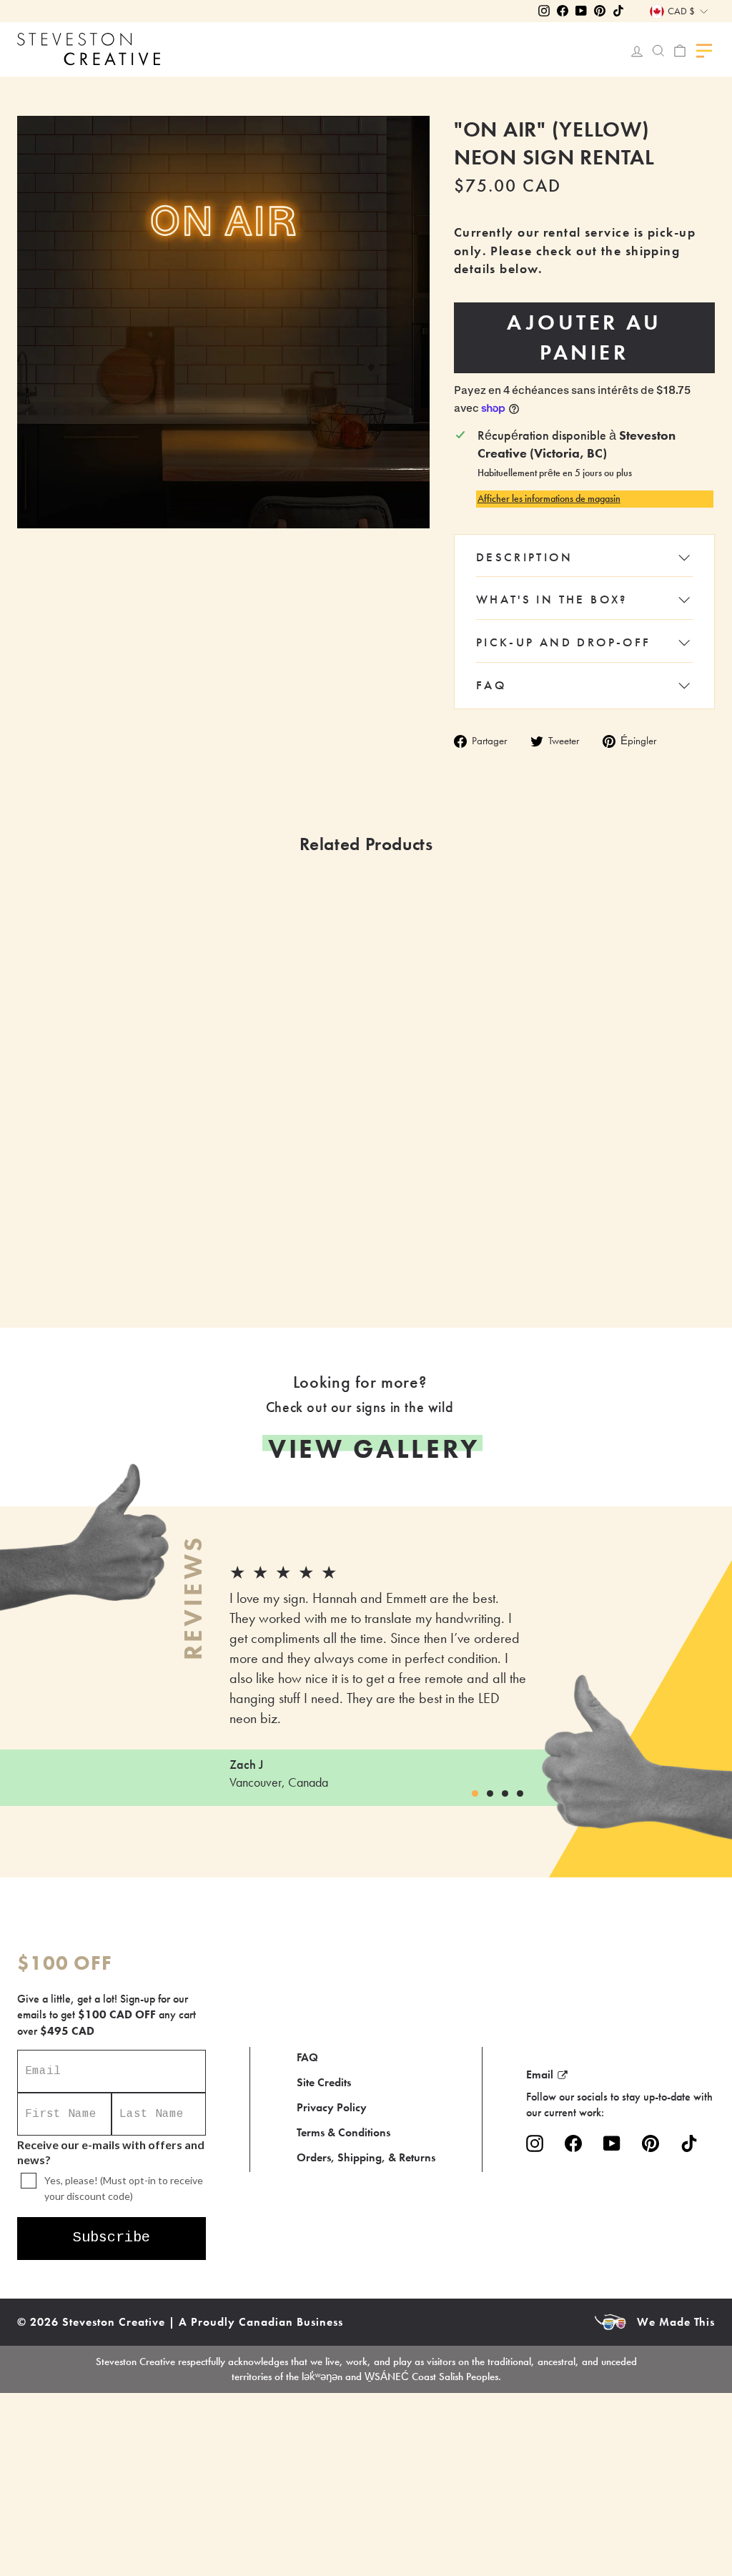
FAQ (491, 685)
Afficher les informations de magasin (549, 498)
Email (540, 2074)
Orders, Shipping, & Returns (366, 2157)
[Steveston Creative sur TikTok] (689, 2143)
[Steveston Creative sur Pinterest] (651, 2143)
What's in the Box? (552, 599)
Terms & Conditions (343, 2132)
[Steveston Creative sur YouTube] (612, 2143)
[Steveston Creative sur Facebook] (573, 2143)
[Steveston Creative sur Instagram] (535, 2143)
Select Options (298, 1240)
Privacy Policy (332, 2107)
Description (524, 557)
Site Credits (324, 2082)
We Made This (676, 2322)
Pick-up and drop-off (564, 642)
